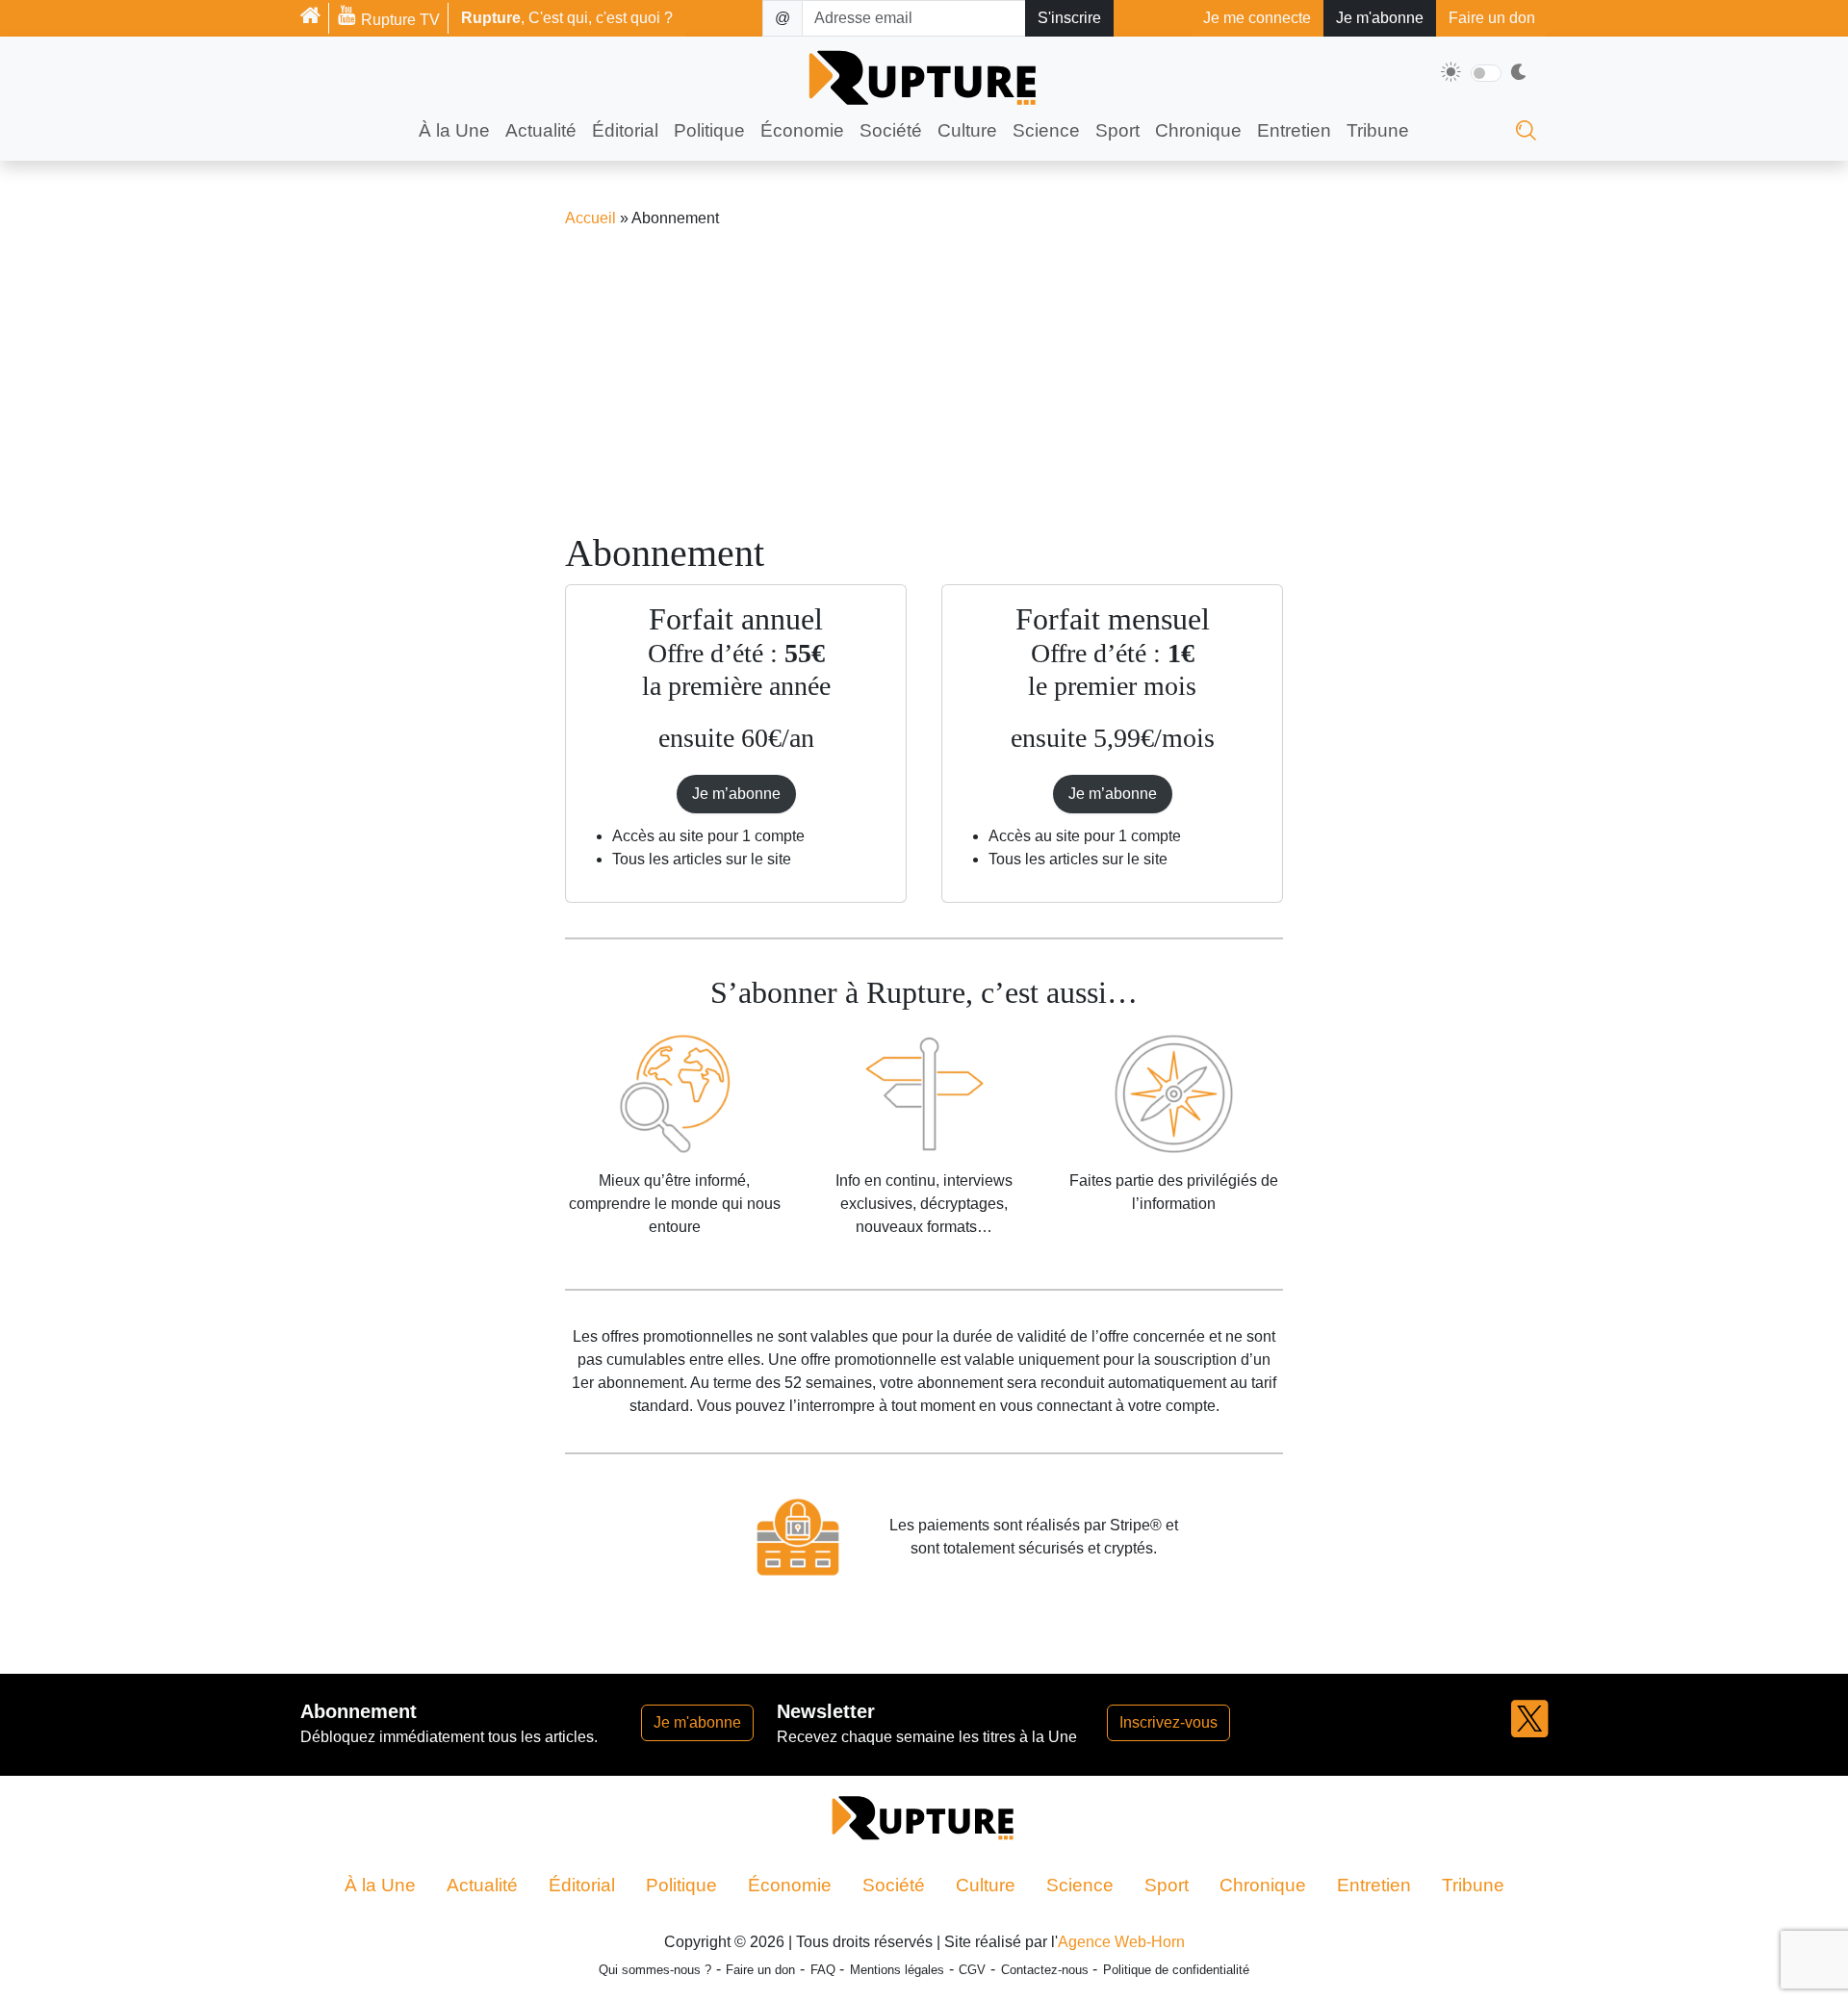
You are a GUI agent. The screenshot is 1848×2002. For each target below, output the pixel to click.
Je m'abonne (1380, 18)
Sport (1117, 130)
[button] (1529, 1732)
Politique (709, 130)
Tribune (1378, 130)
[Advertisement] (924, 380)
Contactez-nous (1045, 1970)
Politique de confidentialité (1176, 1970)
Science (1046, 130)
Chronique (1198, 130)
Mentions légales (897, 1970)
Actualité (541, 130)
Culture (967, 130)
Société (891, 130)
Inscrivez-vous (1168, 1722)
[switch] (1486, 73)
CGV (972, 1970)
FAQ (823, 1970)
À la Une (454, 130)
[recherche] (1526, 135)
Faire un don (1492, 18)
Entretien (1294, 130)
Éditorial (625, 130)
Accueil (590, 218)
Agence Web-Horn (1121, 1942)
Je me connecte (1257, 18)
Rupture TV (398, 20)
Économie (802, 130)
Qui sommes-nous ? (655, 1970)
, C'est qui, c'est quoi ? (567, 18)
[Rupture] (315, 18)
